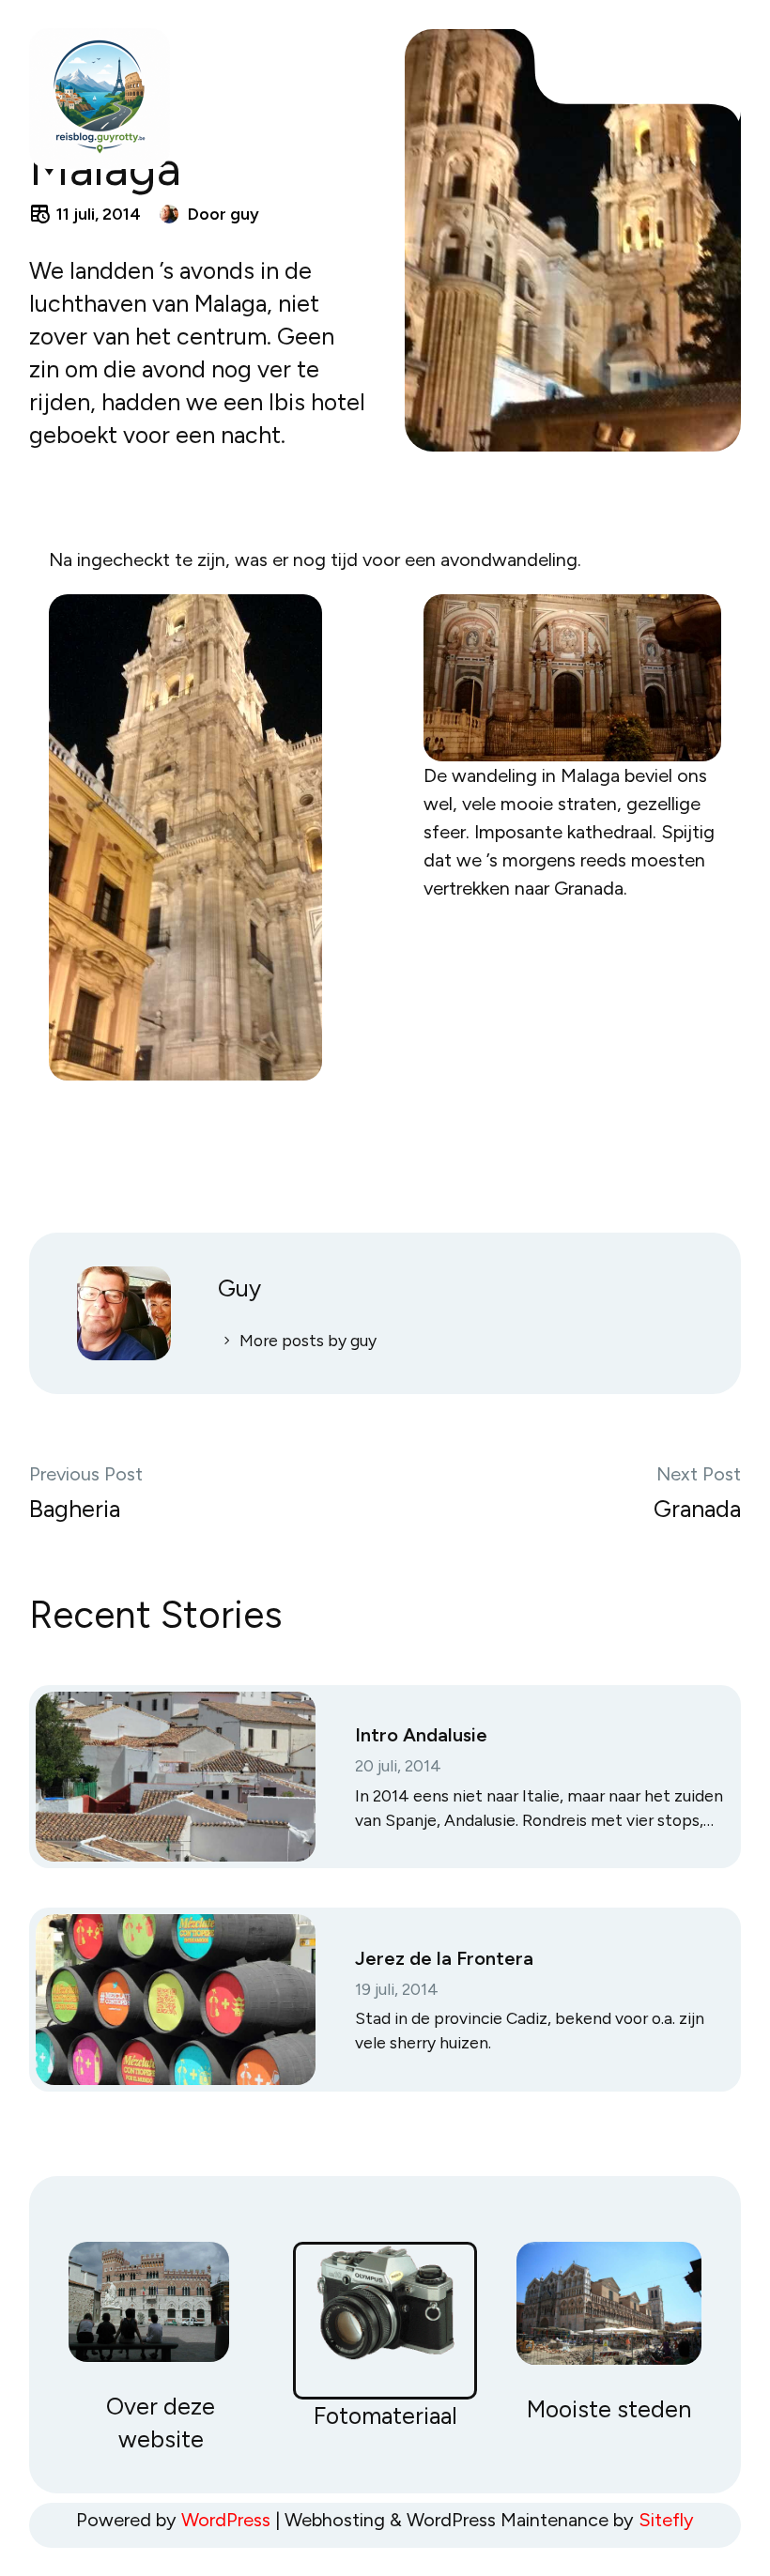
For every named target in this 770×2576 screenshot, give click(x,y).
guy (245, 214)
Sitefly (666, 2520)
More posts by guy (308, 1340)
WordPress (226, 2520)
